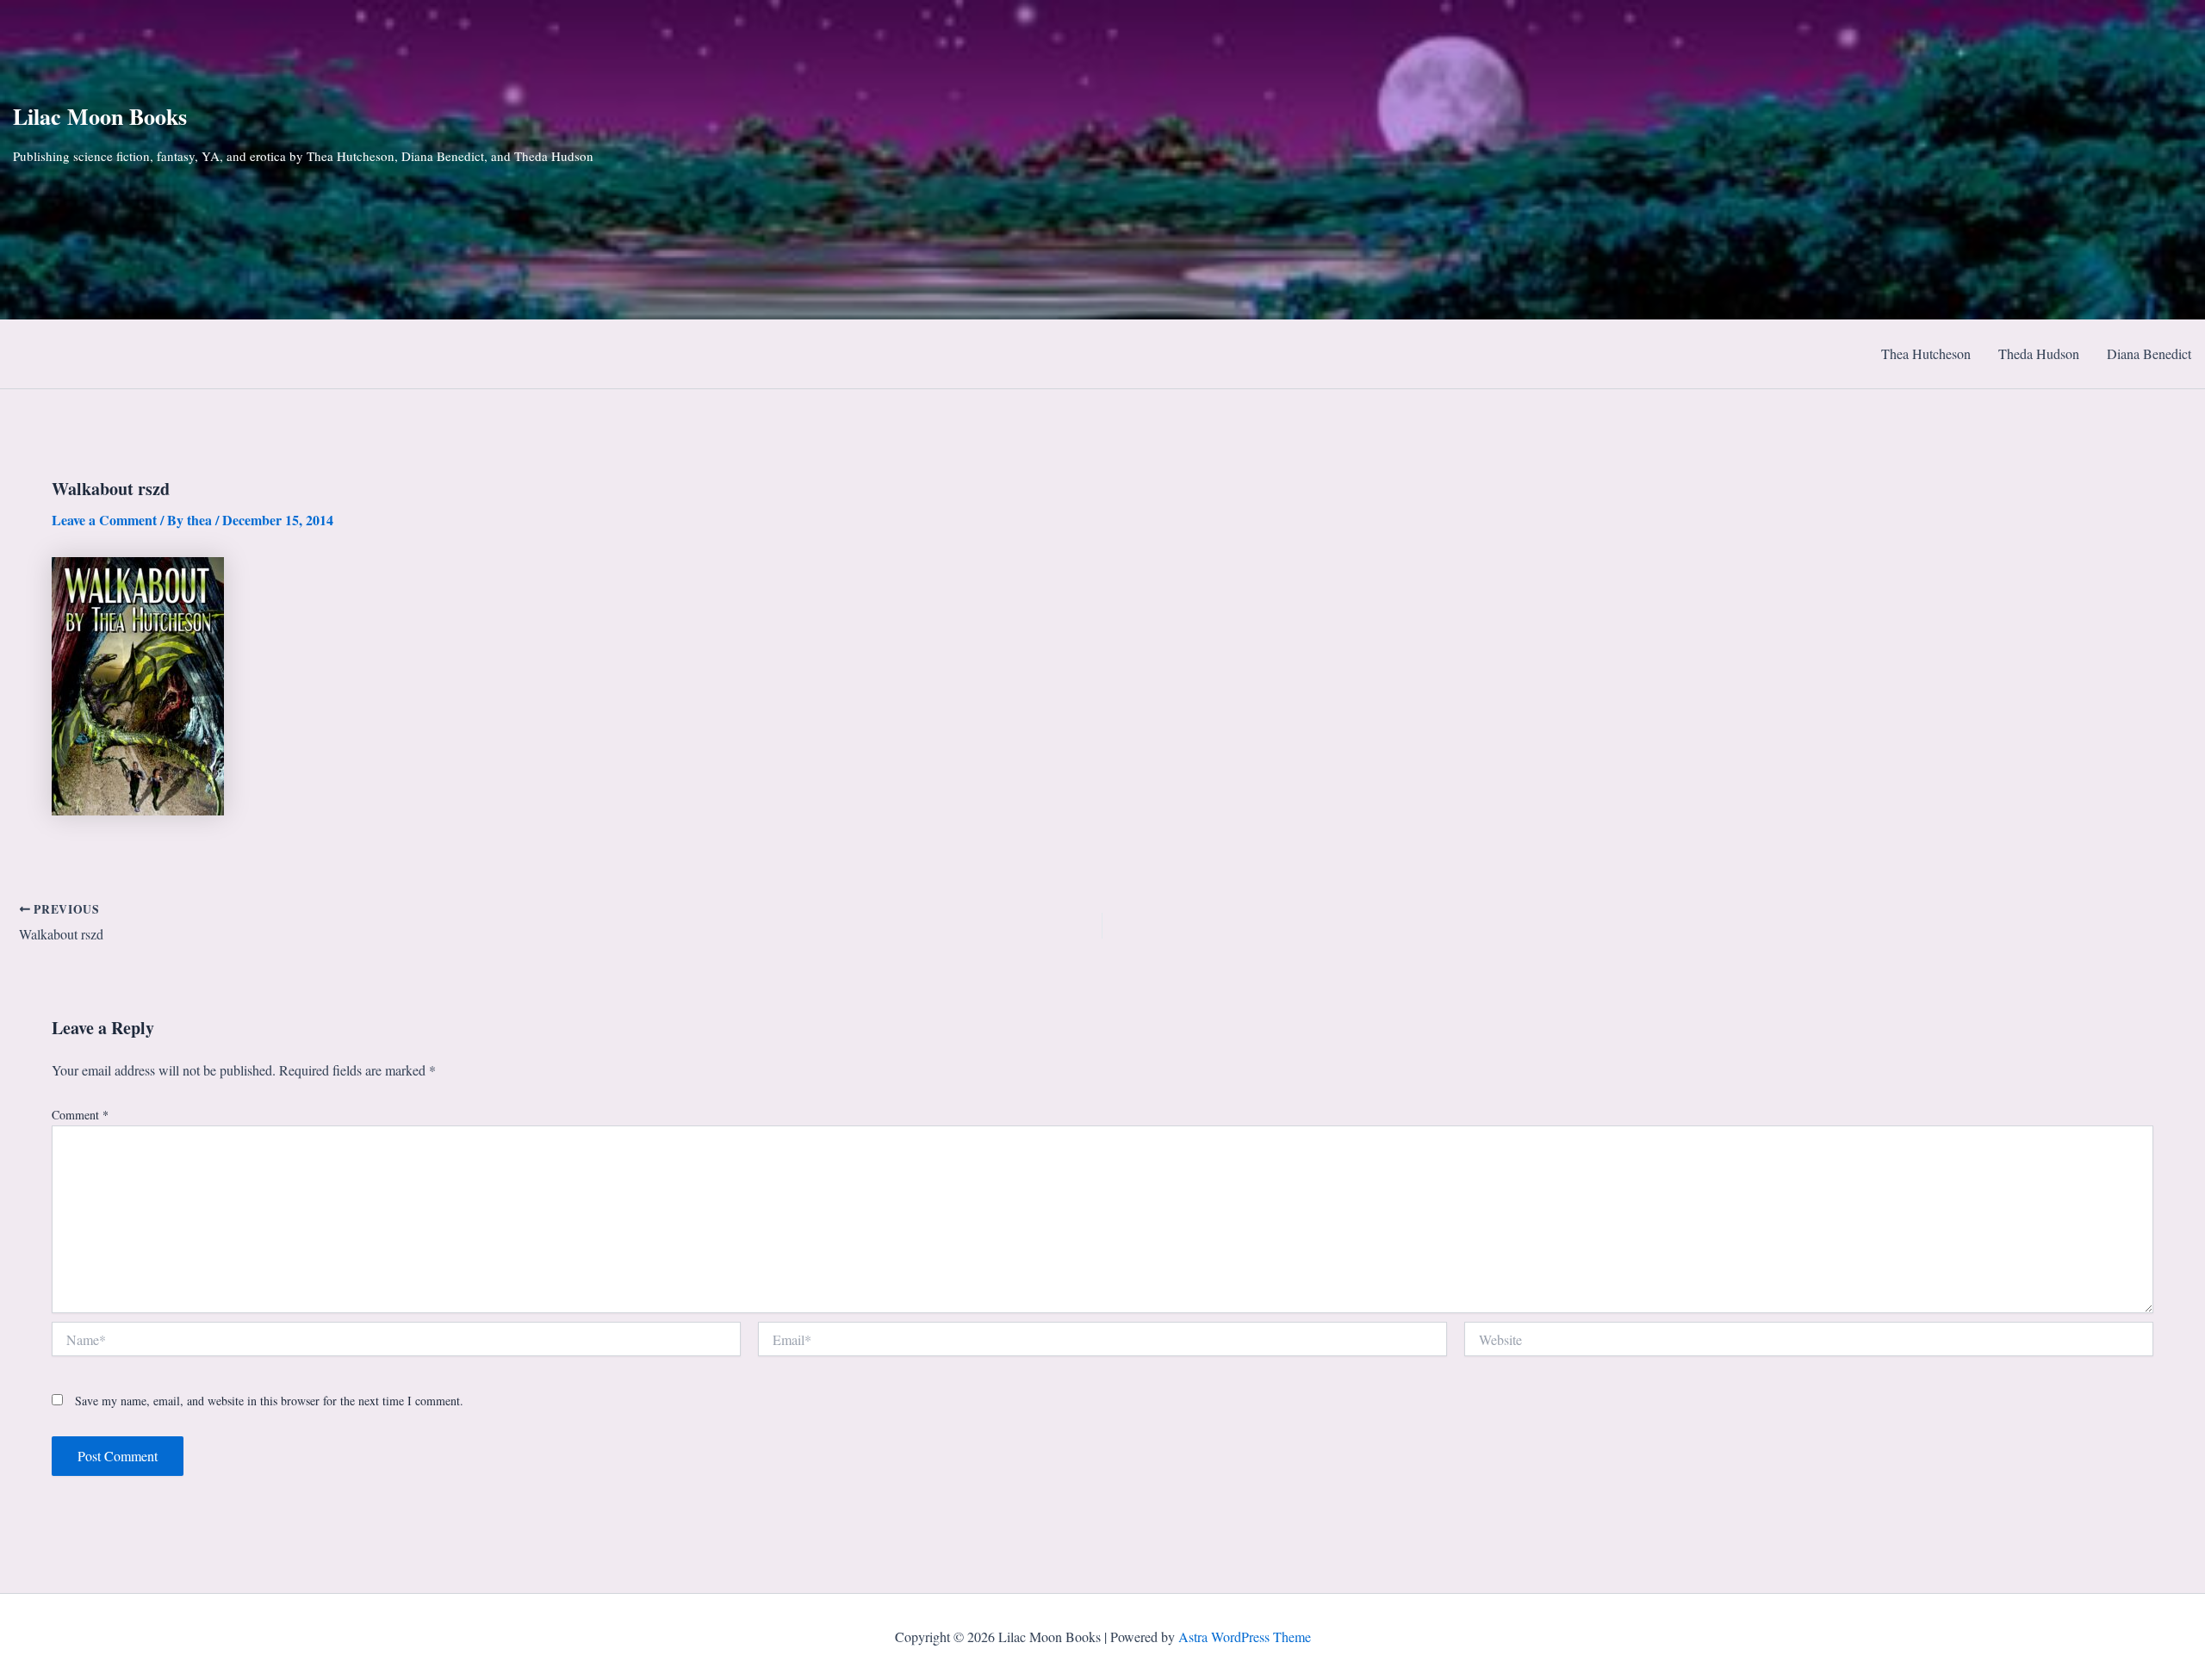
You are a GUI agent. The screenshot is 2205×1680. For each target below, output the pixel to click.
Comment (80, 1115)
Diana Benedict (2149, 353)
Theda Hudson (2039, 353)
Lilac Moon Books (100, 116)
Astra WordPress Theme (1245, 1637)
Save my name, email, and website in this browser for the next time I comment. (269, 1401)
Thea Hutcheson (1926, 353)
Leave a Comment (104, 520)
